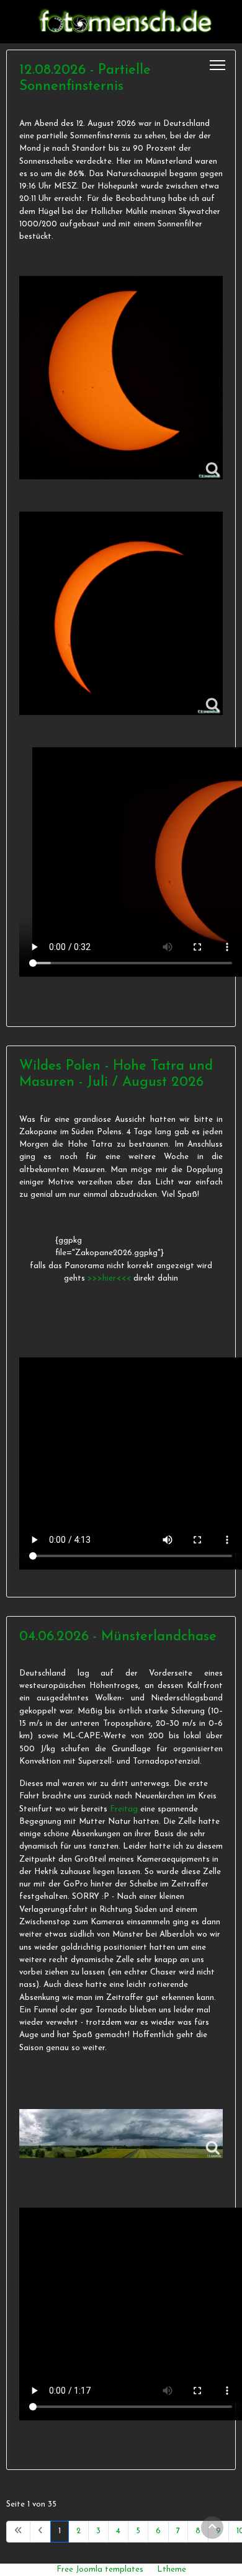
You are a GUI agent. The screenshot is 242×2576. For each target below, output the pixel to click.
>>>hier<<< (110, 1278)
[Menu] (217, 65)
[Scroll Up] (212, 2528)
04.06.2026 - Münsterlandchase (118, 1637)
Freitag (124, 1809)
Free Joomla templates (100, 2569)
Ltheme (172, 2569)
